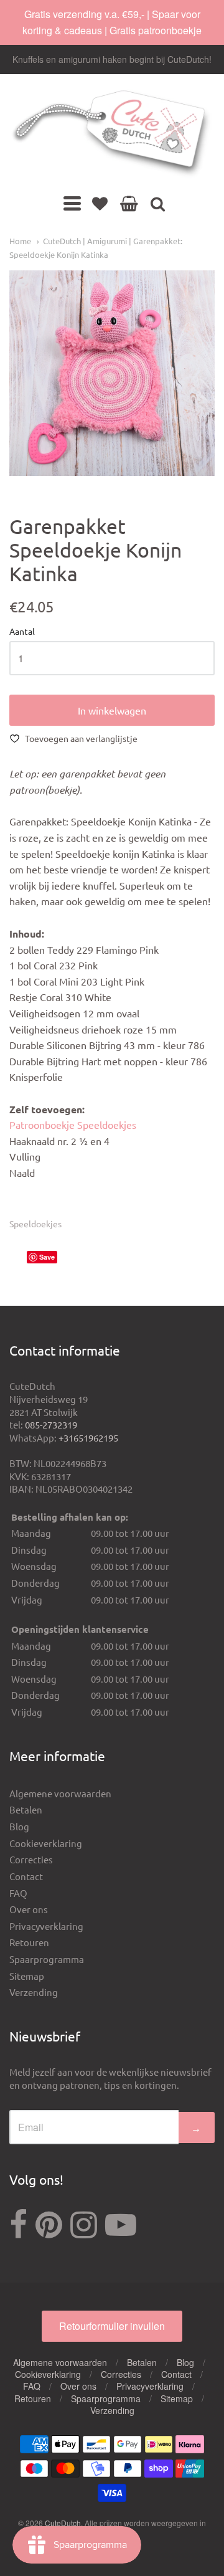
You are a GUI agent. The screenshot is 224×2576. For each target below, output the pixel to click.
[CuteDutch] (112, 134)
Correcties (31, 1859)
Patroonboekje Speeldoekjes (73, 1124)
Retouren (29, 1942)
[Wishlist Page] (100, 203)
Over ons (29, 1909)
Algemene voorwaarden (60, 1793)
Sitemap (27, 1976)
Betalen (26, 1809)
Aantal (22, 632)
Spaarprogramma (47, 1959)
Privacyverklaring (46, 1926)
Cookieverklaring (46, 1843)
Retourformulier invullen (112, 2326)
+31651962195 (88, 1438)
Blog (19, 1826)
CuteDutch (63, 2523)
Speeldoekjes (35, 1224)
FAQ (18, 1893)
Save (47, 1257)
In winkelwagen (112, 710)
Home (20, 241)
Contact (26, 1876)
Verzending (34, 1992)
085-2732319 (51, 1424)
